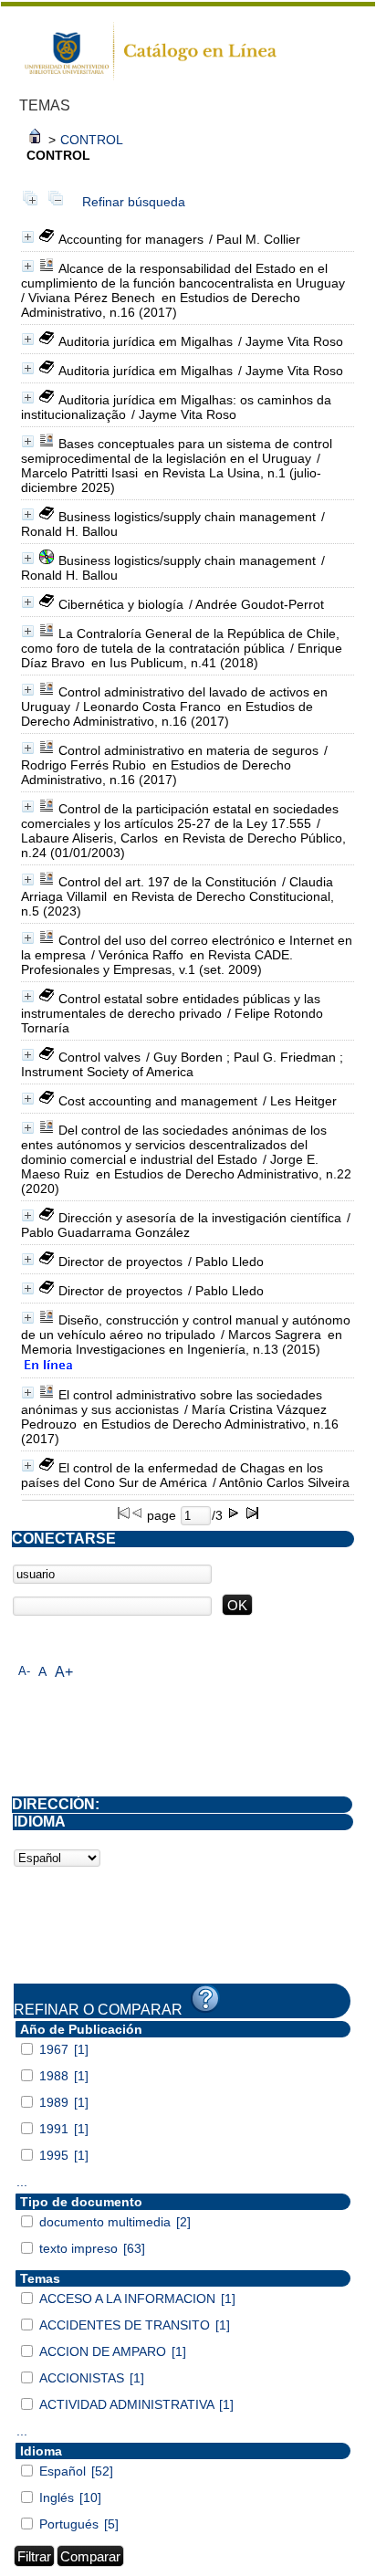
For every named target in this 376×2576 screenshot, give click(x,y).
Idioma (41, 2451)
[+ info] (28, 237)
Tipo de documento (81, 2202)
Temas (40, 2278)
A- (24, 1671)
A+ (64, 1672)
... (22, 2182)
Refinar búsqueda (134, 202)
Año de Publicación (81, 2029)
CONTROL (92, 140)
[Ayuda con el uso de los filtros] (205, 1999)
